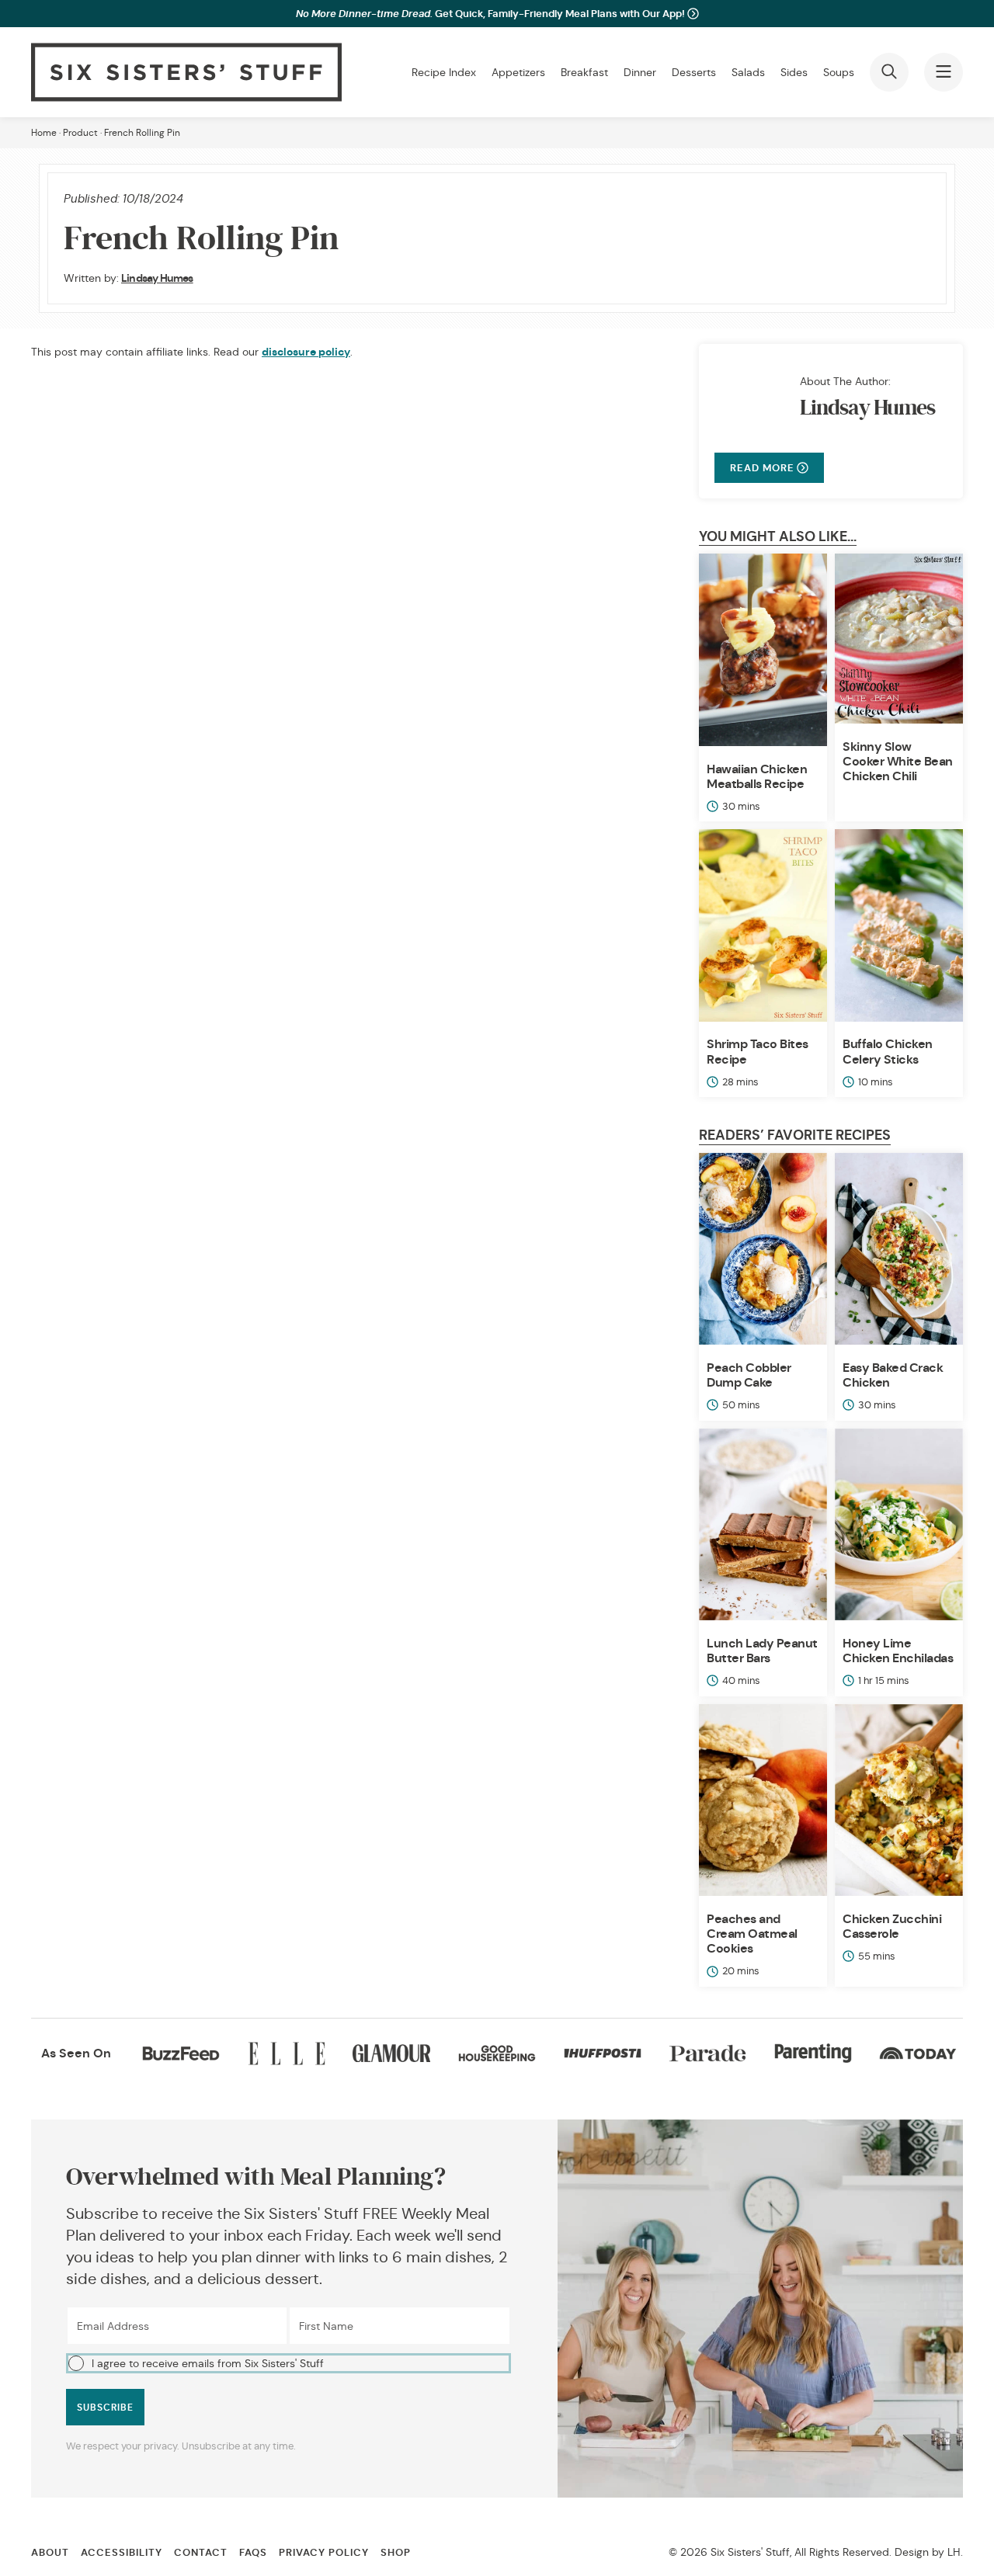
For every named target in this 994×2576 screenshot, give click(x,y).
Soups (839, 72)
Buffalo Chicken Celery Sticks (888, 1051)
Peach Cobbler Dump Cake (749, 1375)
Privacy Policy (324, 2552)
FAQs (253, 2552)
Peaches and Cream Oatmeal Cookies (752, 1934)
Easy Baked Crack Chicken (893, 1375)
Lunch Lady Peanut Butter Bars (762, 1651)
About (50, 2552)
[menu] (944, 72)
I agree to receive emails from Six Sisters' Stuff (208, 2363)
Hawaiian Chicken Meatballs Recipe (757, 776)
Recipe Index (444, 72)
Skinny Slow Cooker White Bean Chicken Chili (898, 761)
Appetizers (518, 72)
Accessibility (122, 2552)
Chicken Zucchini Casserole (892, 1926)
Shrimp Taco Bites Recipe (758, 1051)
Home (44, 132)
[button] (288, 2363)
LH (954, 2552)
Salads (748, 72)
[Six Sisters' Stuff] (186, 72)
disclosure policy (306, 352)
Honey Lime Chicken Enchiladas (898, 1651)
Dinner (640, 72)
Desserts (694, 72)
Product (80, 132)
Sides (794, 72)
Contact (201, 2552)
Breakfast (584, 72)
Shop (396, 2552)
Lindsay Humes (157, 278)
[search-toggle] (889, 72)
